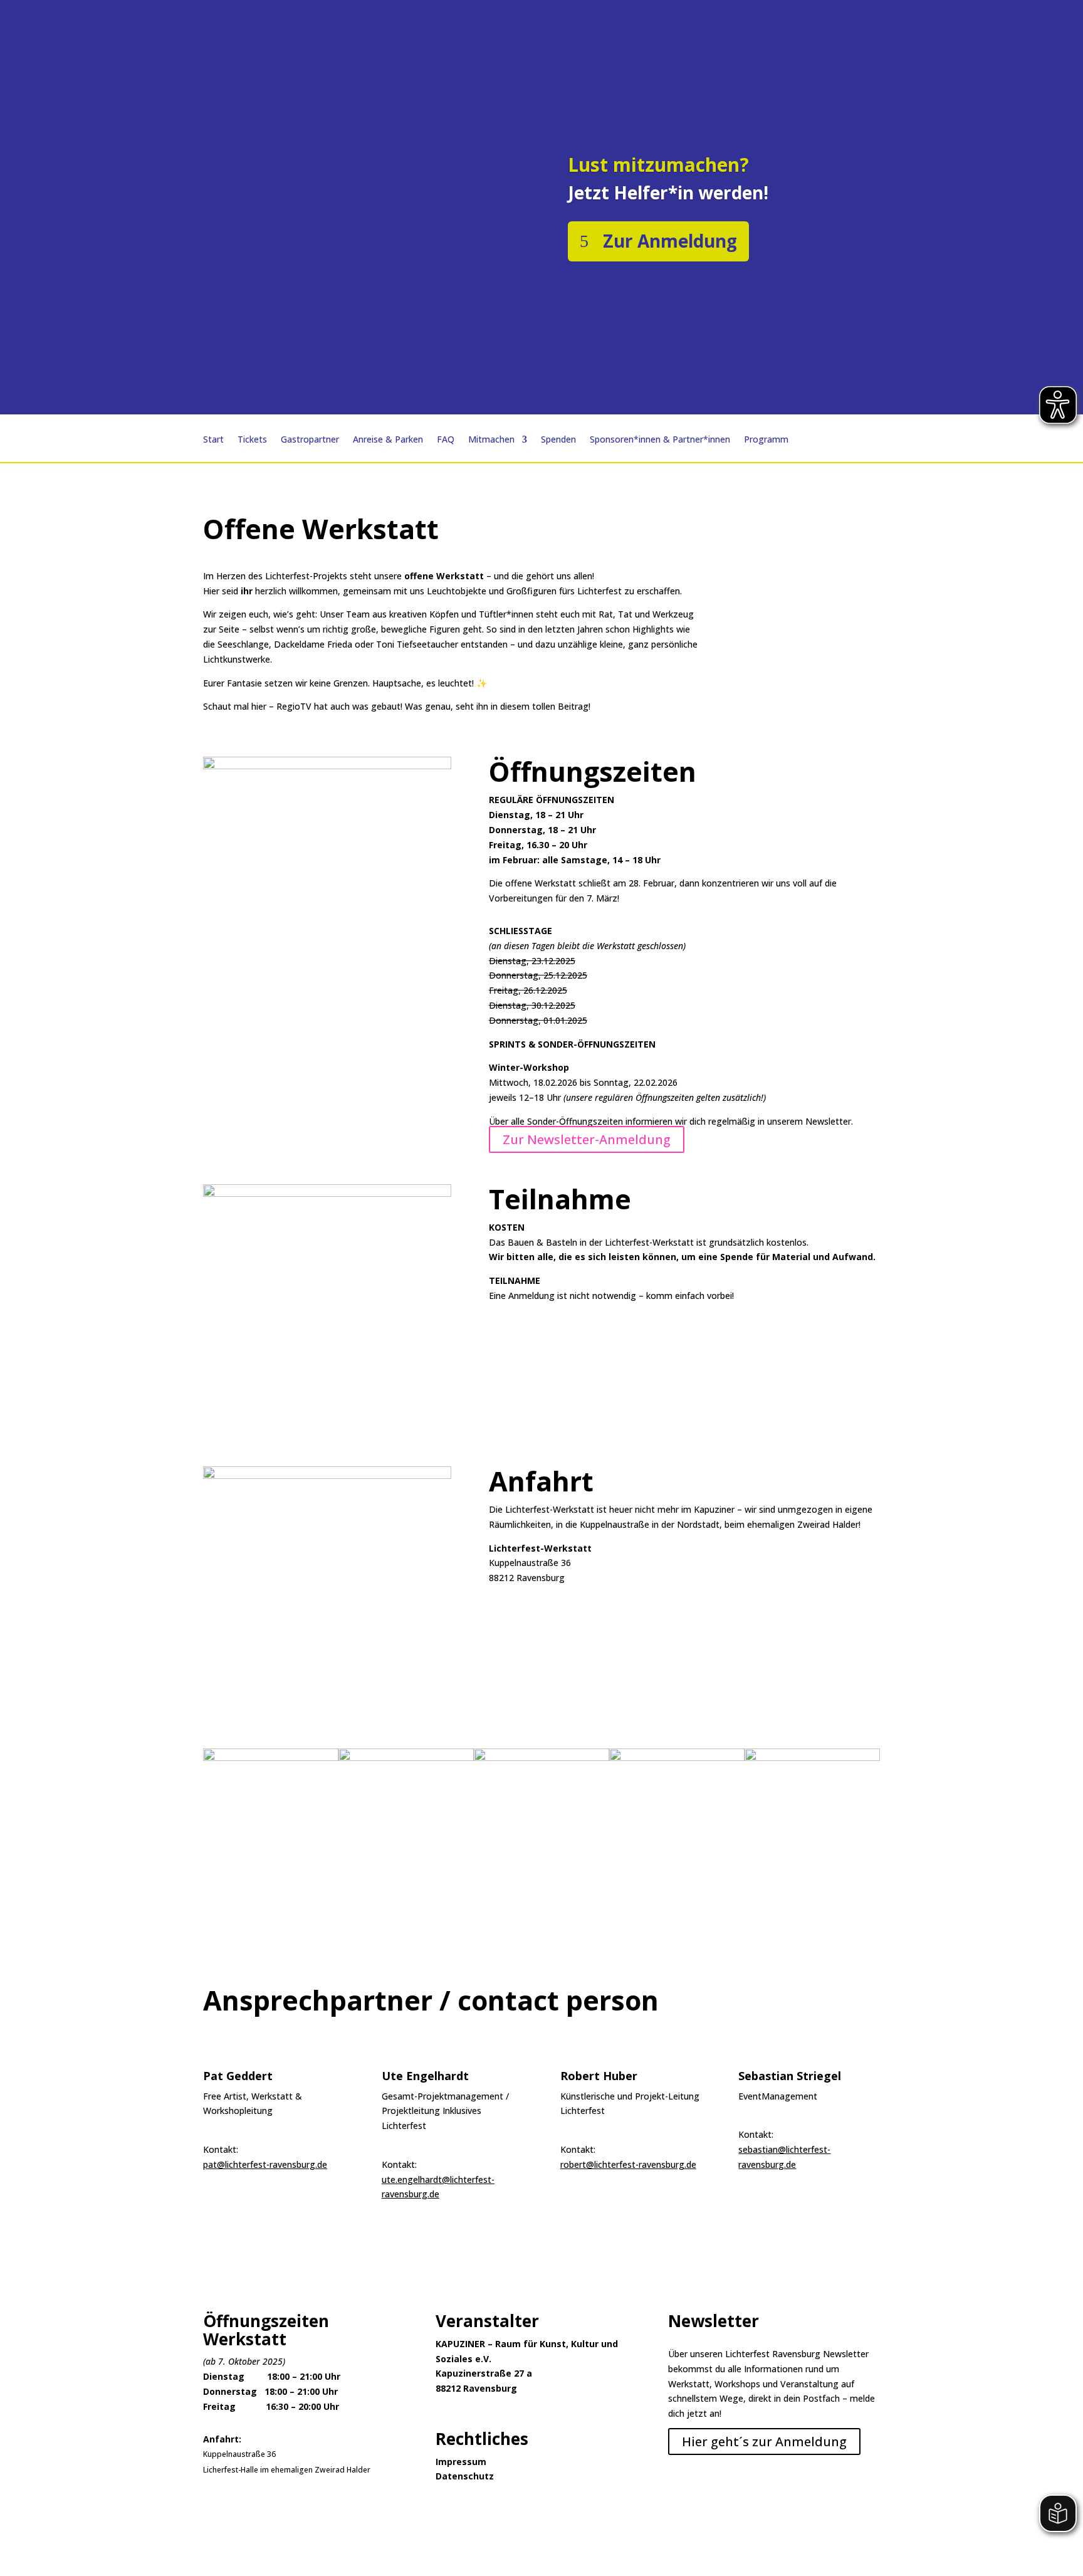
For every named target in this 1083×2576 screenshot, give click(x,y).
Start (213, 440)
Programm (766, 440)
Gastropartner (310, 440)
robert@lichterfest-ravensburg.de (628, 2164)
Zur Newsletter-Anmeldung (587, 1139)
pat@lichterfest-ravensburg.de (265, 2164)
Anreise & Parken (388, 440)
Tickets (252, 440)
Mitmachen (491, 440)
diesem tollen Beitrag (544, 706)
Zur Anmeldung (670, 241)
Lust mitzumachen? (658, 165)
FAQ (446, 440)
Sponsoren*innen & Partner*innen (660, 440)
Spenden (558, 440)
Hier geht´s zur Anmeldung (764, 2442)
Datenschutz (465, 2476)
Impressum (461, 2462)
